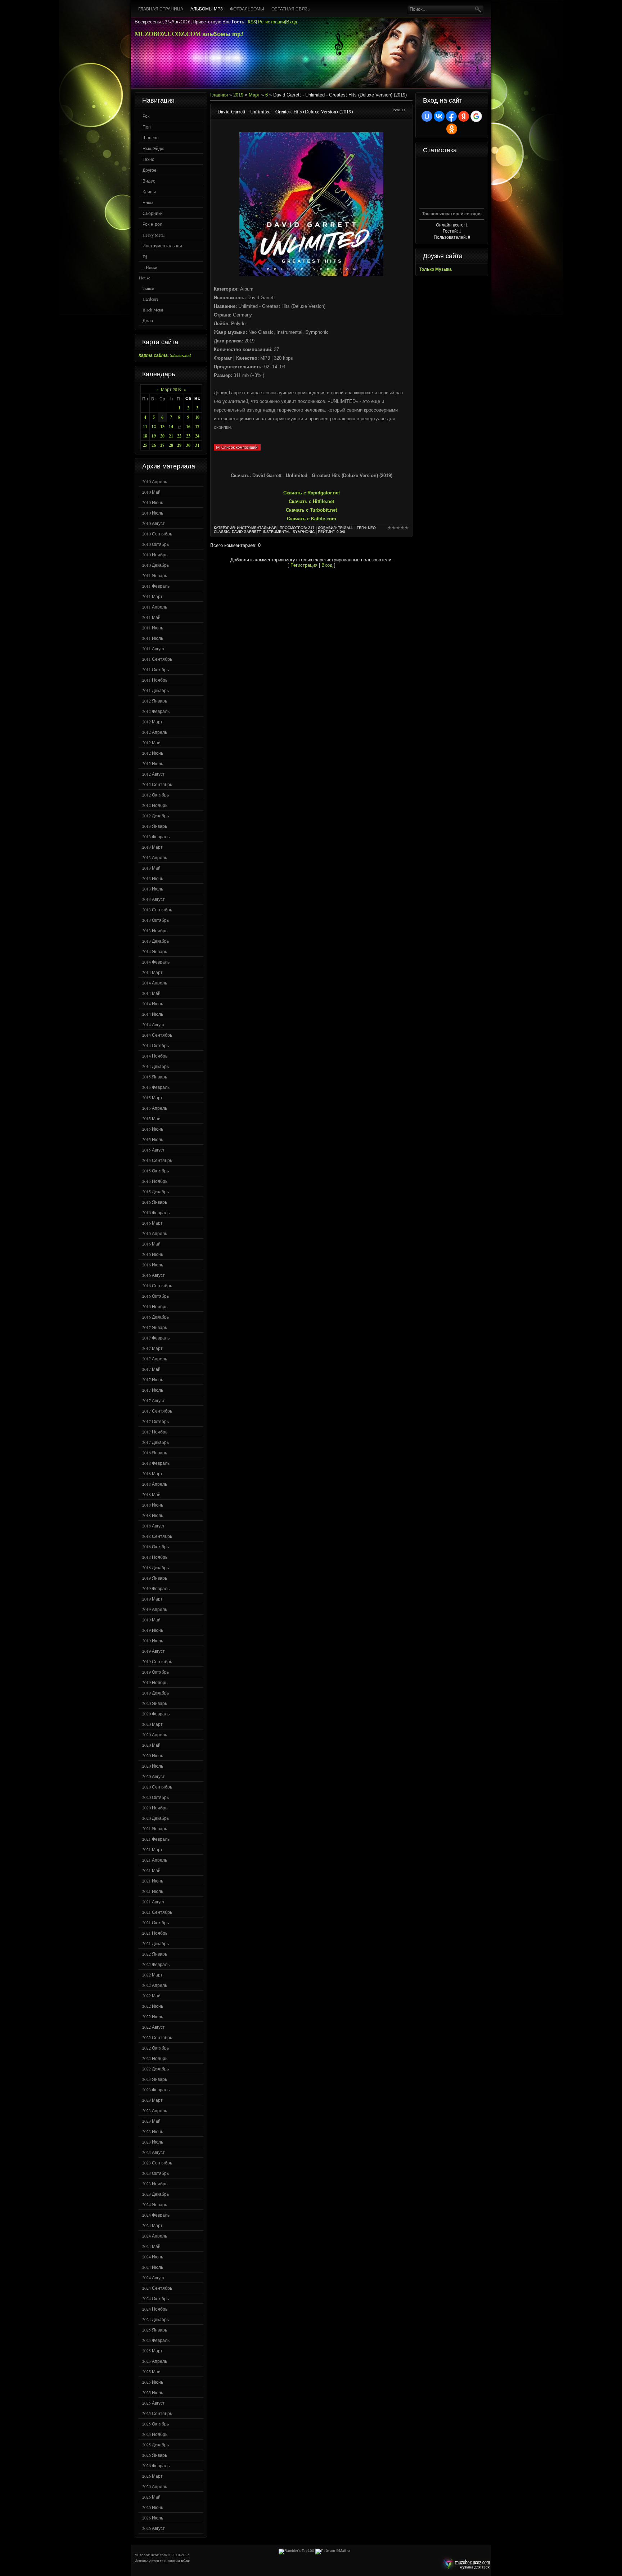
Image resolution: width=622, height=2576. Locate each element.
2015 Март (152, 1098)
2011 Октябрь (155, 669)
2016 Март (152, 1223)
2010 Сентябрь (157, 534)
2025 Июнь (153, 2382)
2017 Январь (155, 1327)
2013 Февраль (156, 836)
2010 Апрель (155, 481)
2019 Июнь (153, 1630)
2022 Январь (155, 1954)
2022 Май (151, 1996)
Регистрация (272, 22)
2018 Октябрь (155, 1547)
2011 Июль (153, 638)
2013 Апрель (155, 857)
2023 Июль (153, 2142)
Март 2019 (171, 389)
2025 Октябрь (155, 2424)
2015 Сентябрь (157, 1160)
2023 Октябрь (155, 2173)
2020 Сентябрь (157, 1787)
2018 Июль (153, 1515)
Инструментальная (162, 246)
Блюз (148, 202)
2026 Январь (155, 2455)
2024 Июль (153, 2267)
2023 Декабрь (155, 2194)
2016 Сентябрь (157, 1285)
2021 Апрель (155, 1860)
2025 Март (152, 2351)
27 (162, 445)
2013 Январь (155, 826)
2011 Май (151, 617)
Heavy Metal (154, 235)
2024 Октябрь (155, 2298)
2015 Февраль (156, 1087)
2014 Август (154, 1024)
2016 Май (151, 1244)
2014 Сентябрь (157, 1035)
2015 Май (151, 1118)
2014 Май (151, 993)
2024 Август (154, 2277)
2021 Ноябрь (155, 1933)
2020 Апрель (155, 1734)
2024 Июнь (153, 2257)
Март (254, 95)
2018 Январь (155, 1453)
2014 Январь (155, 951)
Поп (147, 127)
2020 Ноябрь (155, 1808)
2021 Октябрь (155, 1922)
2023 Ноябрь (155, 2184)
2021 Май (151, 1870)
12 (154, 427)
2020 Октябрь (155, 1797)
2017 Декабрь (155, 1442)
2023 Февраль (156, 2090)
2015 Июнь (153, 1129)
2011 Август (154, 649)
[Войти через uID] (427, 116)
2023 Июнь (153, 2131)
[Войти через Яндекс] (464, 116)
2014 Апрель (155, 983)
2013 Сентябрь (157, 910)
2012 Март (152, 722)
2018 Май (151, 1494)
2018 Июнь (153, 1505)
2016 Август (154, 1275)
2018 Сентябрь (157, 1536)
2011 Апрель (155, 607)
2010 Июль (153, 513)
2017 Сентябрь (157, 1411)
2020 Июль (153, 1766)
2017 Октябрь (155, 1421)
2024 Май (151, 2246)
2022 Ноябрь (155, 2058)
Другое (150, 170)
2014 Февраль (156, 962)
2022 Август (154, 2027)
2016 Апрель (155, 1233)
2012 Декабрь (155, 816)
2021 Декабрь (155, 1943)
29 (179, 445)
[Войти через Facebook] (451, 116)
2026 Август (154, 2528)
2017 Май (151, 1369)
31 (197, 445)
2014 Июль (153, 1014)
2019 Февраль (156, 1588)
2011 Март (152, 596)
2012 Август (154, 774)
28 (171, 445)
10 (197, 417)
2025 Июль (153, 2392)
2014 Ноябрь (155, 1056)
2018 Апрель (155, 1484)
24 (197, 436)
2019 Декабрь (155, 1693)
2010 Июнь (153, 502)
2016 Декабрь (155, 1317)
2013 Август (154, 899)
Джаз (148, 320)
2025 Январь (155, 2330)
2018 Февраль (156, 1463)
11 (145, 427)
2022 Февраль (156, 1964)
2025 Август (154, 2403)
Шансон (151, 138)
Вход (292, 22)
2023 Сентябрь (157, 2163)
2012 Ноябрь (155, 805)
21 (171, 436)
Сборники (153, 213)
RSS (252, 22)
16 (188, 427)
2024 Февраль (156, 2215)
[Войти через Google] (476, 116)
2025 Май (151, 2371)
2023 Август (154, 2152)
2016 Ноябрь (155, 1306)
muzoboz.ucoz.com (465, 2564)
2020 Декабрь (155, 1818)
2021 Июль (153, 1891)
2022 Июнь (153, 2006)
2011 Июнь (153, 628)
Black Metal (153, 310)
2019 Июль (153, 1641)
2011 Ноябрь (155, 680)
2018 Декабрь (155, 1567)
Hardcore (150, 299)
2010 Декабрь (155, 565)
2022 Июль (153, 2016)
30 (188, 445)
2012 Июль (153, 763)
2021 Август (154, 1902)
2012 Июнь (153, 753)
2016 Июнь (153, 1254)
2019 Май (151, 1620)
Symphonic (304, 532)
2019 (238, 95)
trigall (346, 528)
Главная (219, 95)
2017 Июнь (153, 1379)
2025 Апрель (155, 2361)
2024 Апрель (155, 2236)
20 (162, 436)
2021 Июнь (153, 1881)
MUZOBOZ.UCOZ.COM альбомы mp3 (189, 34)
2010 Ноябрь (155, 555)
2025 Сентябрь (157, 2413)
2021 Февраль (156, 1839)
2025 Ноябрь (155, 2434)
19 (154, 436)
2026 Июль (153, 2518)
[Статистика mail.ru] (333, 2551)
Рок (146, 116)
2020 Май (151, 1745)
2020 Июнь (153, 1755)
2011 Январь (155, 575)
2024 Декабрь (155, 2319)
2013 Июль (153, 889)
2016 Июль (153, 1265)
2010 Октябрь (155, 544)
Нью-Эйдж (153, 148)
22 (179, 436)
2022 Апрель (155, 1985)
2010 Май (151, 492)
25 (145, 445)
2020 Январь (155, 1703)
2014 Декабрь (155, 1066)
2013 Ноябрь (155, 930)
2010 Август (154, 523)
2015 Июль (153, 1139)
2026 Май (151, 2497)
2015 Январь (155, 1077)
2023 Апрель (155, 2110)
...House (150, 267)
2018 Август (154, 1526)
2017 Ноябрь (155, 1432)
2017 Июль (153, 1390)
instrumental (277, 532)
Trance (148, 288)
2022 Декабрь (155, 2069)
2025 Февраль (156, 2340)
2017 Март (152, 1348)
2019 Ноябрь (155, 1682)
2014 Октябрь (155, 1045)
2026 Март (152, 2476)
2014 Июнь (153, 1004)
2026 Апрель (155, 2486)
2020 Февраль (156, 1714)
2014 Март (152, 972)
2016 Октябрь (155, 1296)
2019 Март (152, 1599)
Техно (148, 159)
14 (171, 427)
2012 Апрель (155, 732)
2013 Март (152, 847)
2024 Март (152, 2225)
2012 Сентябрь (157, 784)
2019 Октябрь (155, 1672)
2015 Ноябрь (155, 1181)
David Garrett (246, 532)
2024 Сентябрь (157, 2288)
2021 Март (152, 1849)
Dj (145, 256)
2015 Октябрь (155, 1171)
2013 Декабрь (155, 941)
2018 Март (152, 1473)
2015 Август (154, 1150)
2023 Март (152, 2100)
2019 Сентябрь (157, 1661)
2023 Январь (155, 2079)
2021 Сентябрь (157, 1912)
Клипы (149, 192)
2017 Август (154, 1400)
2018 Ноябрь (155, 1557)
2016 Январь (155, 1202)
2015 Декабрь (155, 1191)
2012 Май (151, 742)
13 (162, 427)
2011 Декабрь (155, 690)
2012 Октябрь (155, 795)
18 (145, 436)
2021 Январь (155, 1828)
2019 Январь (155, 1578)
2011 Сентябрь (157, 659)
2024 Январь (155, 2204)
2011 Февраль (156, 586)
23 (188, 436)
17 (197, 427)
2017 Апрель (155, 1359)
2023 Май (151, 2121)
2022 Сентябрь (157, 2037)
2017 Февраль (156, 1338)
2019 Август (154, 1651)
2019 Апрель (155, 1609)
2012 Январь (155, 701)
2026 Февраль (156, 2465)
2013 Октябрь (155, 920)
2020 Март (152, 1724)
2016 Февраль (156, 1212)
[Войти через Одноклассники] (452, 129)
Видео (149, 181)
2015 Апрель (155, 1108)
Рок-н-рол (152, 224)
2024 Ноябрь (155, 2309)
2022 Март (152, 1975)
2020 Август (154, 1776)
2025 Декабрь (155, 2445)
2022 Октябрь (155, 2048)
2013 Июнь (153, 878)
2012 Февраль (156, 711)
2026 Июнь (153, 2507)
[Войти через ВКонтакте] (439, 116)
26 (154, 445)
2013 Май (151, 868)
